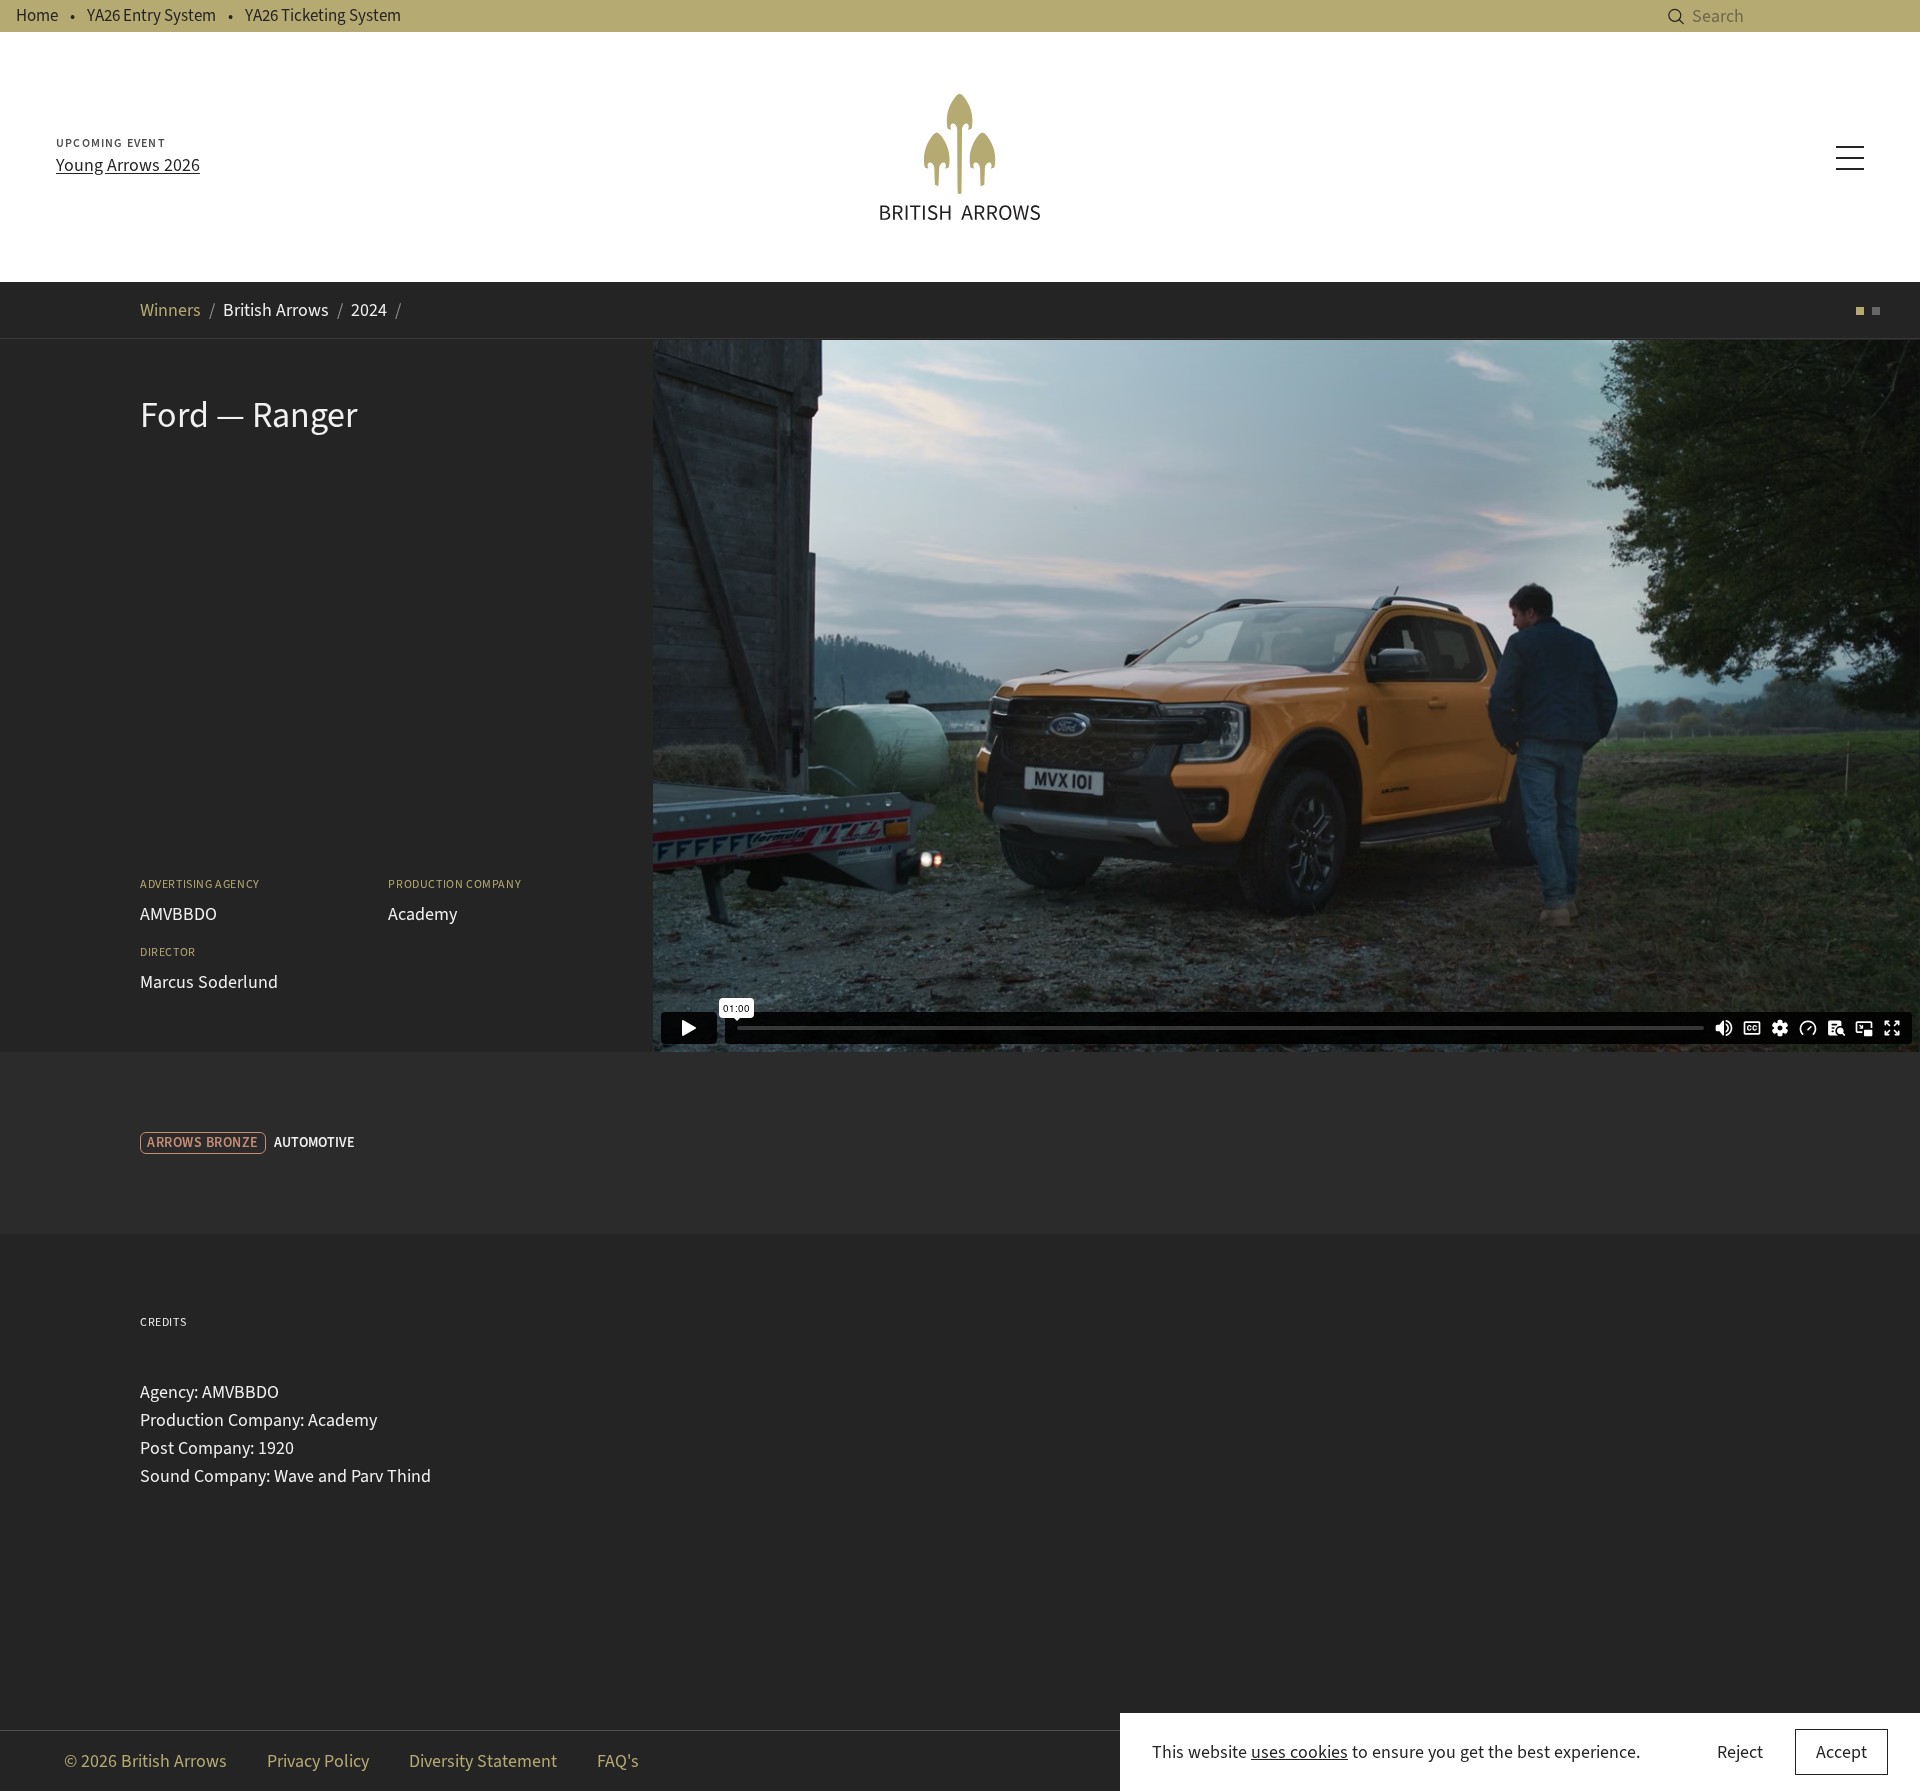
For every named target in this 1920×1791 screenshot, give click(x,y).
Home (37, 15)
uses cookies (1299, 1752)
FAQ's (618, 1761)
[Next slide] (1880, 695)
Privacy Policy (318, 1761)
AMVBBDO (178, 914)
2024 (369, 310)
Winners (170, 310)
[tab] (1860, 311)
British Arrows (276, 310)
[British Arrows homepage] (960, 157)
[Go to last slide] (693, 695)
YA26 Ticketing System (323, 15)
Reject (1740, 1752)
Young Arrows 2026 (128, 165)
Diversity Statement (483, 1761)
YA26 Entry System (151, 15)
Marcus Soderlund (209, 982)
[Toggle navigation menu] (1850, 158)
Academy (422, 914)
